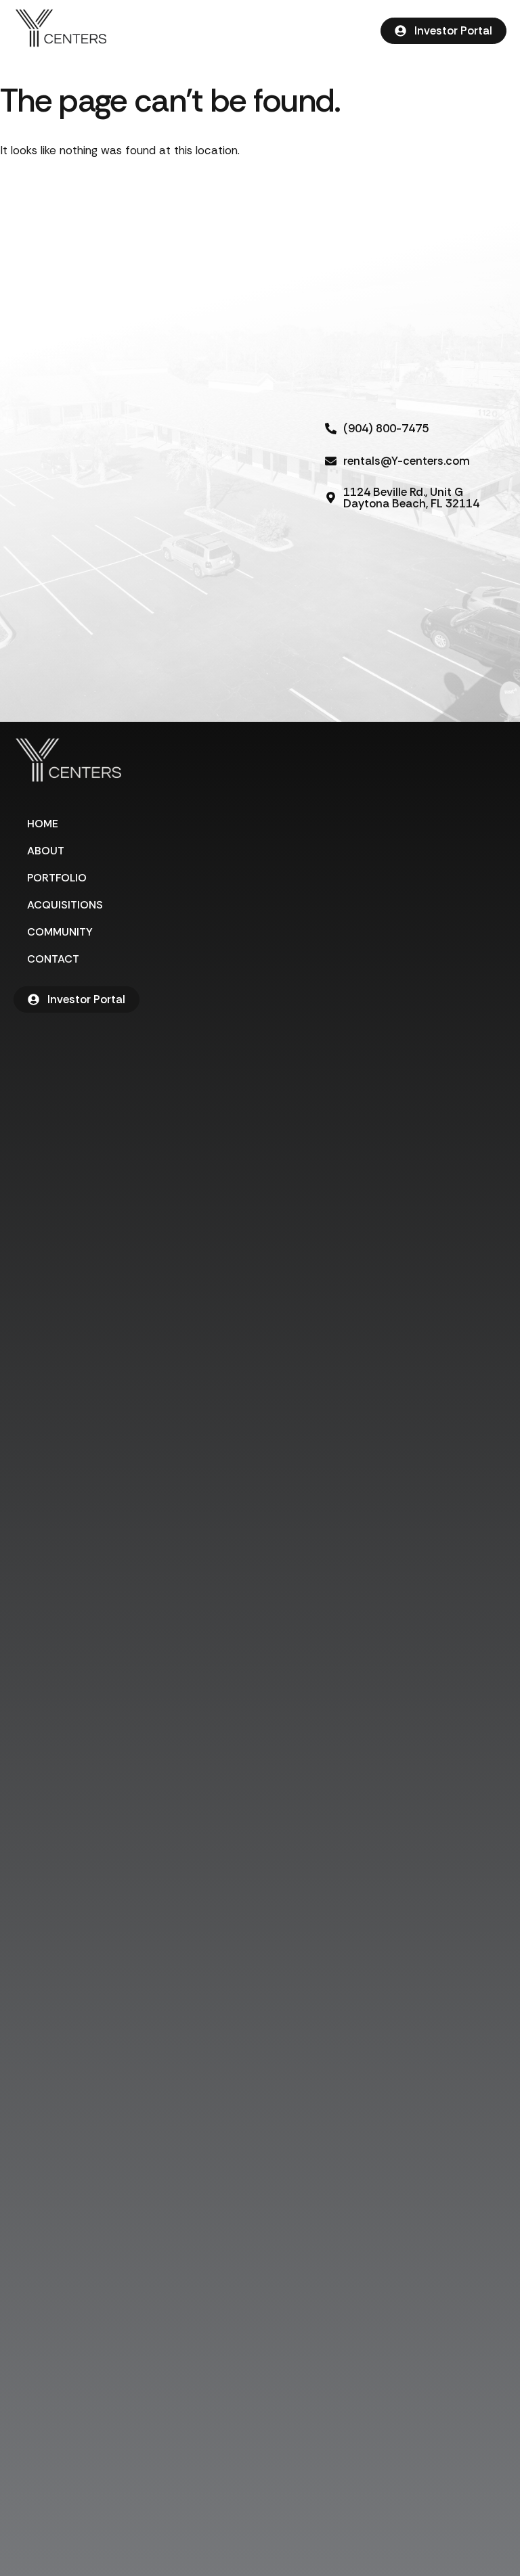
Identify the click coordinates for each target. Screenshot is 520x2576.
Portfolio (57, 878)
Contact (53, 959)
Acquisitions (65, 905)
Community (60, 932)
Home (43, 824)
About (46, 851)
